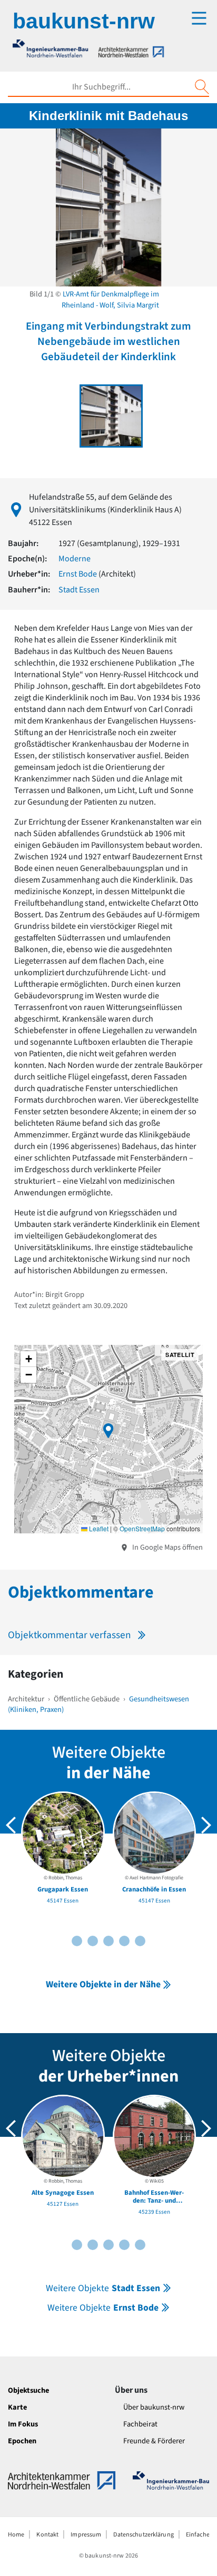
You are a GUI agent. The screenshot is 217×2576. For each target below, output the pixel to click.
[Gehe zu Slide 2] (77, 1941)
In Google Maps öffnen (167, 1547)
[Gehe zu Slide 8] (124, 1941)
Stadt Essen (79, 590)
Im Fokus (23, 2424)
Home (16, 2535)
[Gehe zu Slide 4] (93, 1941)
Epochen (22, 2441)
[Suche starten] (202, 87)
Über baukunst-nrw (154, 2407)
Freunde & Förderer (154, 2441)
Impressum (86, 2535)
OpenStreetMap (142, 1528)
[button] (108, 1431)
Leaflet (98, 1528)
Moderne (75, 559)
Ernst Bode (78, 574)
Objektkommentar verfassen (70, 1635)
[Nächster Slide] (206, 1825)
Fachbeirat (140, 2424)
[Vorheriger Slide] (11, 1825)
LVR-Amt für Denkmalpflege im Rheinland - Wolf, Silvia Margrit (110, 300)
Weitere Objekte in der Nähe (103, 1984)
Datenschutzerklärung (143, 2535)
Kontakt (47, 2535)
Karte (17, 2407)
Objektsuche (28, 2390)
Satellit (180, 1355)
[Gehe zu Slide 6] (108, 1941)
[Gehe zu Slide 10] (140, 1941)
